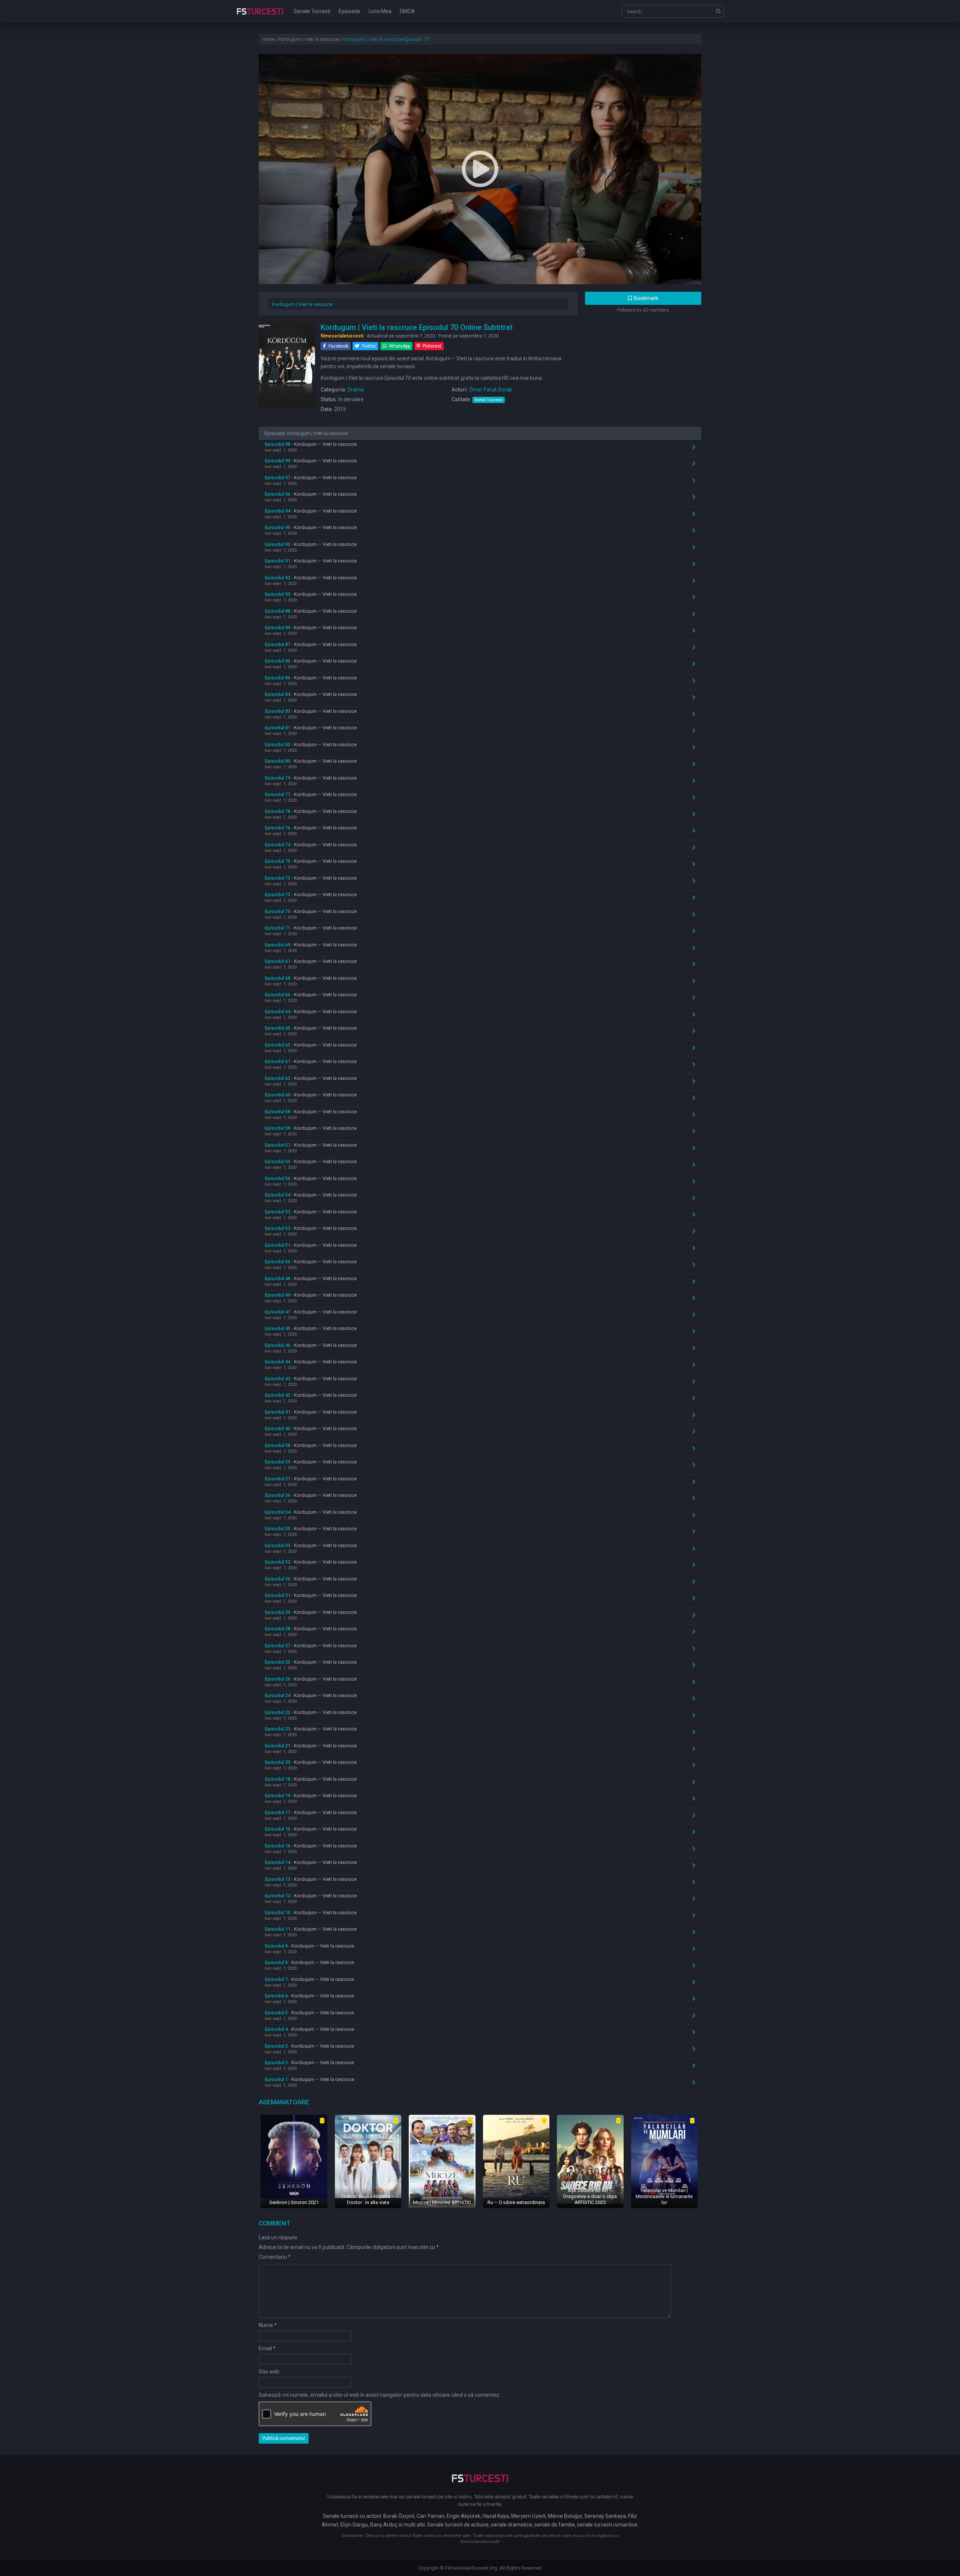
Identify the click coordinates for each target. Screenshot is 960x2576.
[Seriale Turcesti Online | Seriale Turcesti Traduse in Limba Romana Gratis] (260, 16)
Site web (269, 2372)
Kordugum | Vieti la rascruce (302, 304)
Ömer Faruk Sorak (490, 390)
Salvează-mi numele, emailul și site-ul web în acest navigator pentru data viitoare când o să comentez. (379, 2395)
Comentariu (275, 2257)
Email (267, 2348)
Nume (268, 2325)
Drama (356, 390)
